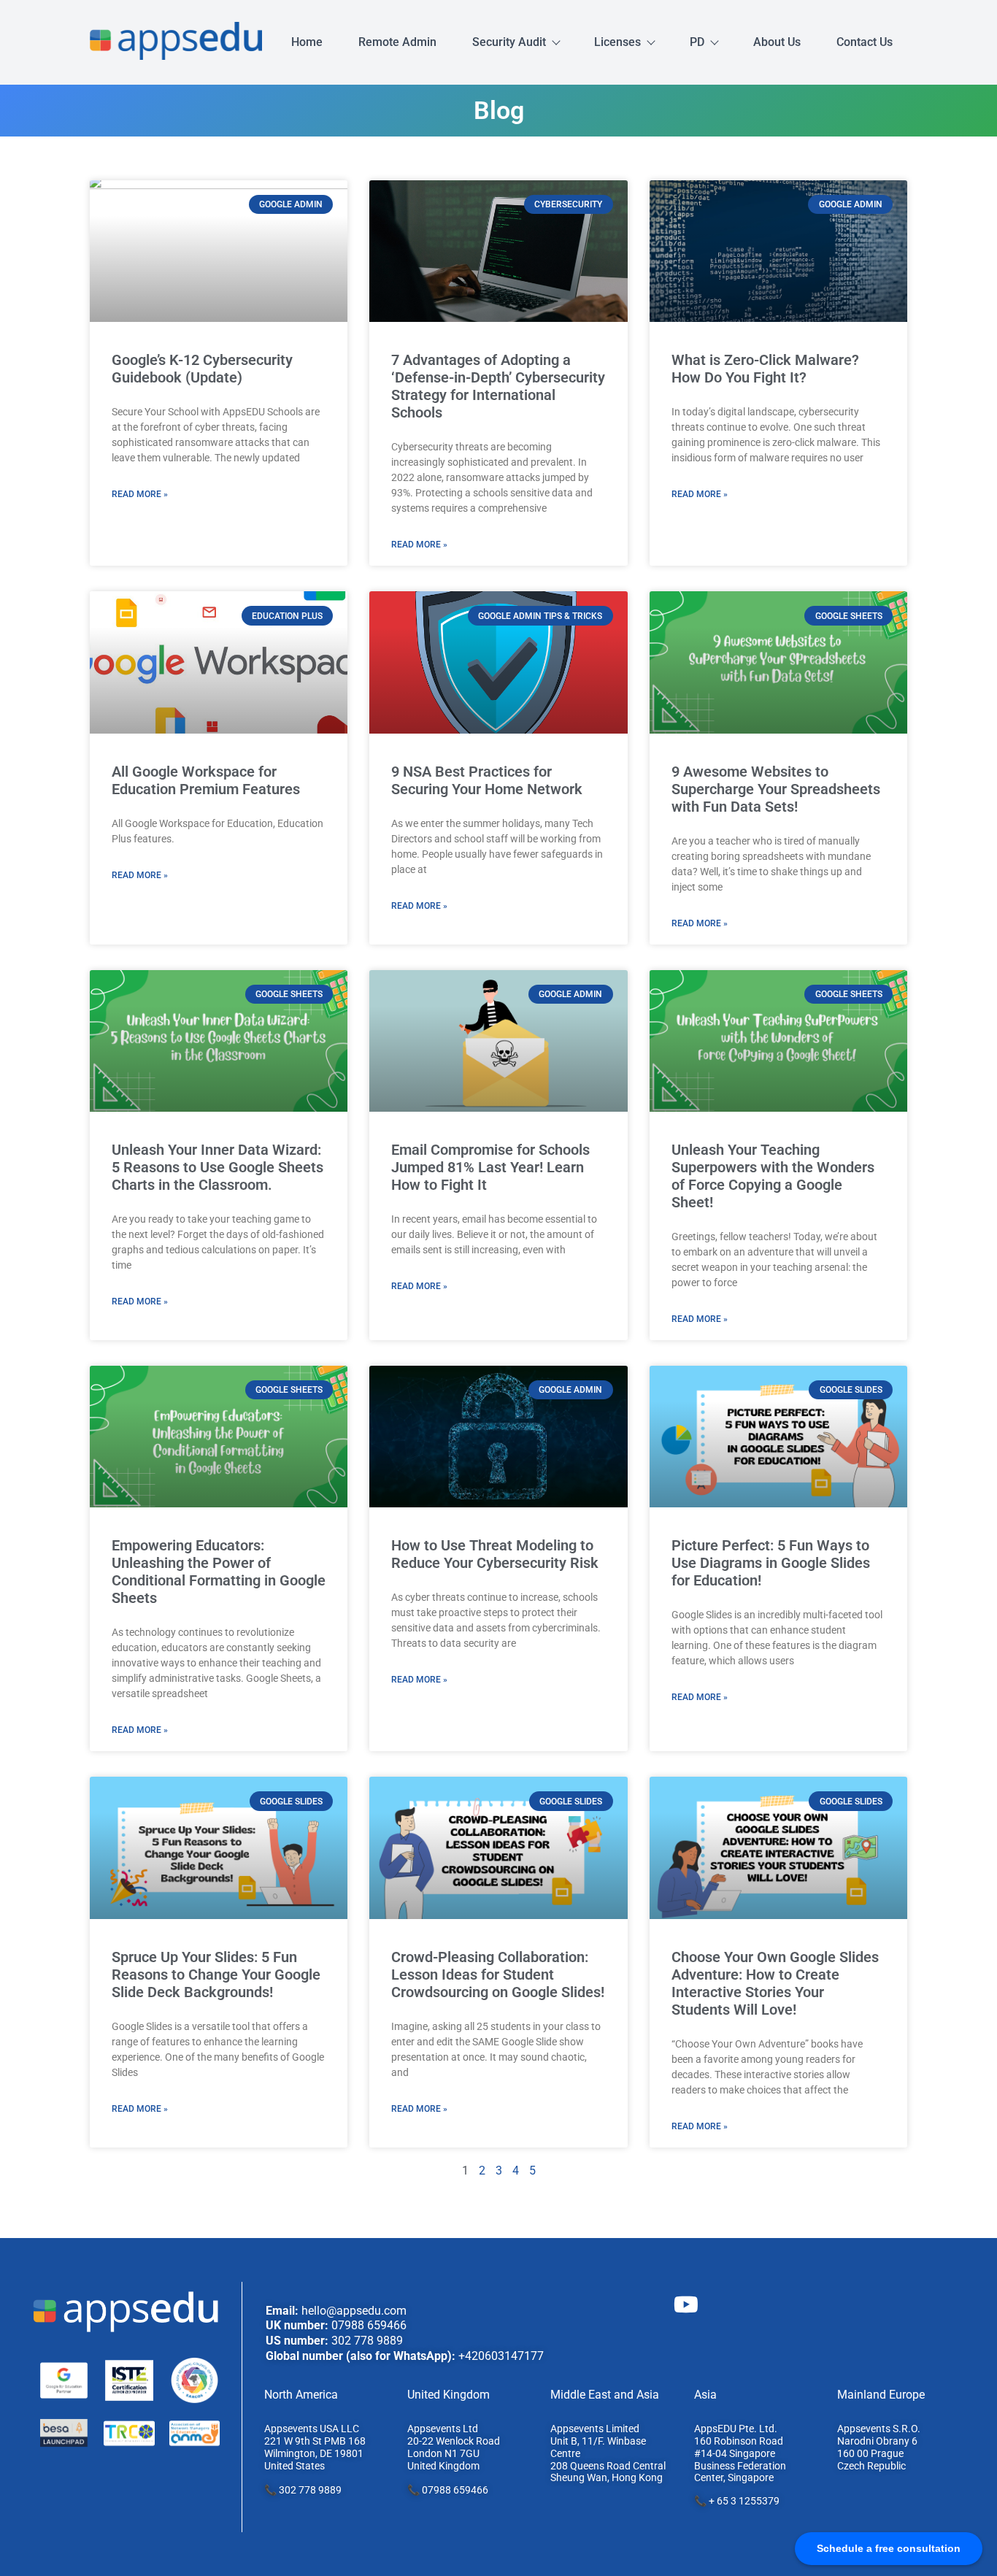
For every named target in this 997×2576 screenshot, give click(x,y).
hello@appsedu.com (354, 2311)
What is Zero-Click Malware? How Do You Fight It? (765, 369)
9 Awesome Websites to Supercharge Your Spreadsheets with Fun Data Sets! (776, 789)
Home (307, 42)
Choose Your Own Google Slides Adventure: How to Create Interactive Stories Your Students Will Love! (775, 1983)
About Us (777, 42)
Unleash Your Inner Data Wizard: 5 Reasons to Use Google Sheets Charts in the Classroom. (218, 1167)
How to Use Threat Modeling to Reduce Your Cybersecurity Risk (495, 1554)
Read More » (140, 494)
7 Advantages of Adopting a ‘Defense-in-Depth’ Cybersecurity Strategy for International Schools (498, 386)
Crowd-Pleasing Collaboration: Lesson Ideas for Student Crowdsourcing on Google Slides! (498, 1975)
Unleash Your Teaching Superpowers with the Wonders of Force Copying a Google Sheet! (773, 1176)
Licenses (617, 42)
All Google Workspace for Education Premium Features (206, 780)
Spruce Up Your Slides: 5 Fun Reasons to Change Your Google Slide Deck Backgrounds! (216, 1975)
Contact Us (865, 42)
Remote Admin (397, 42)
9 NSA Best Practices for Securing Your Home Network (487, 780)
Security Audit (509, 42)
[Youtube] (686, 2304)
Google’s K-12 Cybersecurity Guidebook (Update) (202, 369)
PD (697, 42)
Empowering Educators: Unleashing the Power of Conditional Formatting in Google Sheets (219, 1572)
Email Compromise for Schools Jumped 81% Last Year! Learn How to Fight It (490, 1167)
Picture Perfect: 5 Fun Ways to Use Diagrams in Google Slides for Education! (771, 1563)
